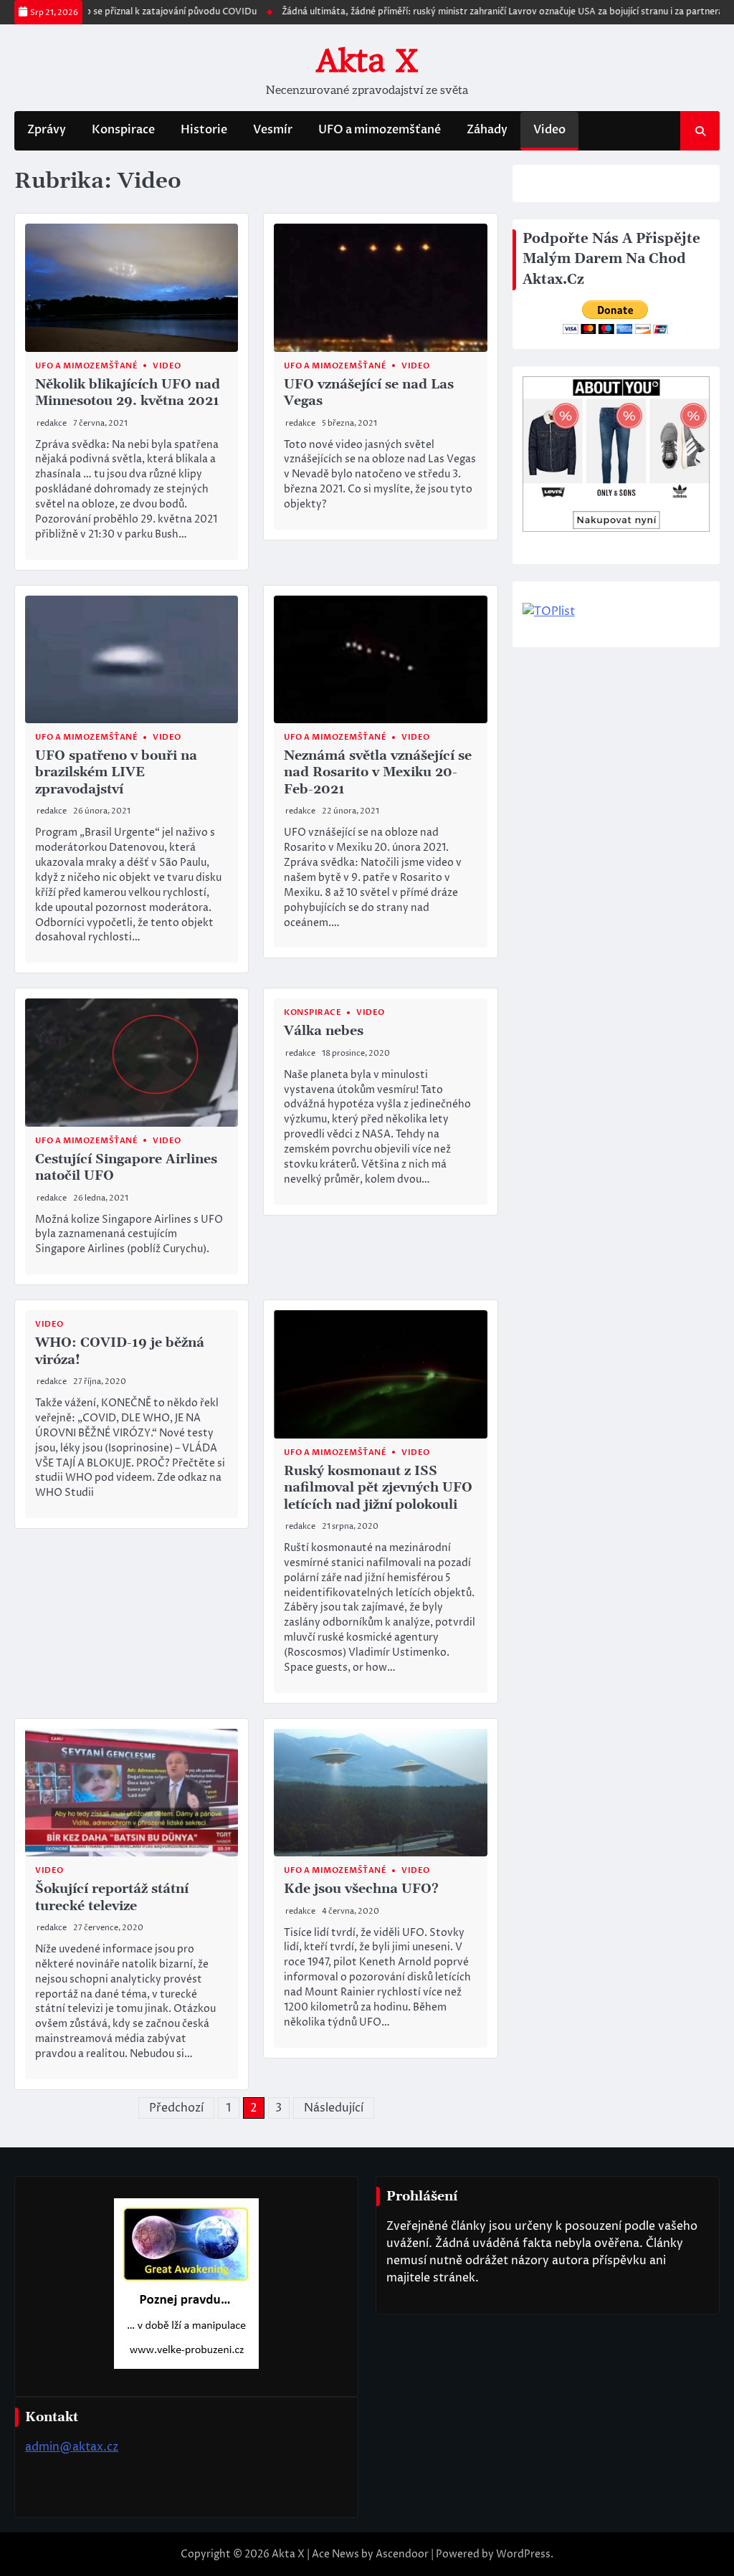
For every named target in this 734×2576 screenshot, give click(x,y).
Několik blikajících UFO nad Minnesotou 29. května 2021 (128, 393)
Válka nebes (324, 1031)
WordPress (523, 2554)
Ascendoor (402, 2554)
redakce (52, 423)
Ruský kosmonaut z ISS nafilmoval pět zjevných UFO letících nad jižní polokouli (378, 1488)
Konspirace (123, 130)
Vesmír (273, 130)
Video (549, 130)
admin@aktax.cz (72, 2447)
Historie (204, 130)
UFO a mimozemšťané (380, 130)
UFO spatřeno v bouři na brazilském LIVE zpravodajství (116, 773)
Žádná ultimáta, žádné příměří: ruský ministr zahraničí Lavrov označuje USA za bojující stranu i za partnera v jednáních (489, 12)
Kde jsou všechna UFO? (361, 1889)
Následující (334, 2108)
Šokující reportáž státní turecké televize (112, 1897)
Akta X (367, 61)
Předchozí (176, 2108)
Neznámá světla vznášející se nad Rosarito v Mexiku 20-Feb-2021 (378, 773)
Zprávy (47, 130)
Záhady (487, 130)
